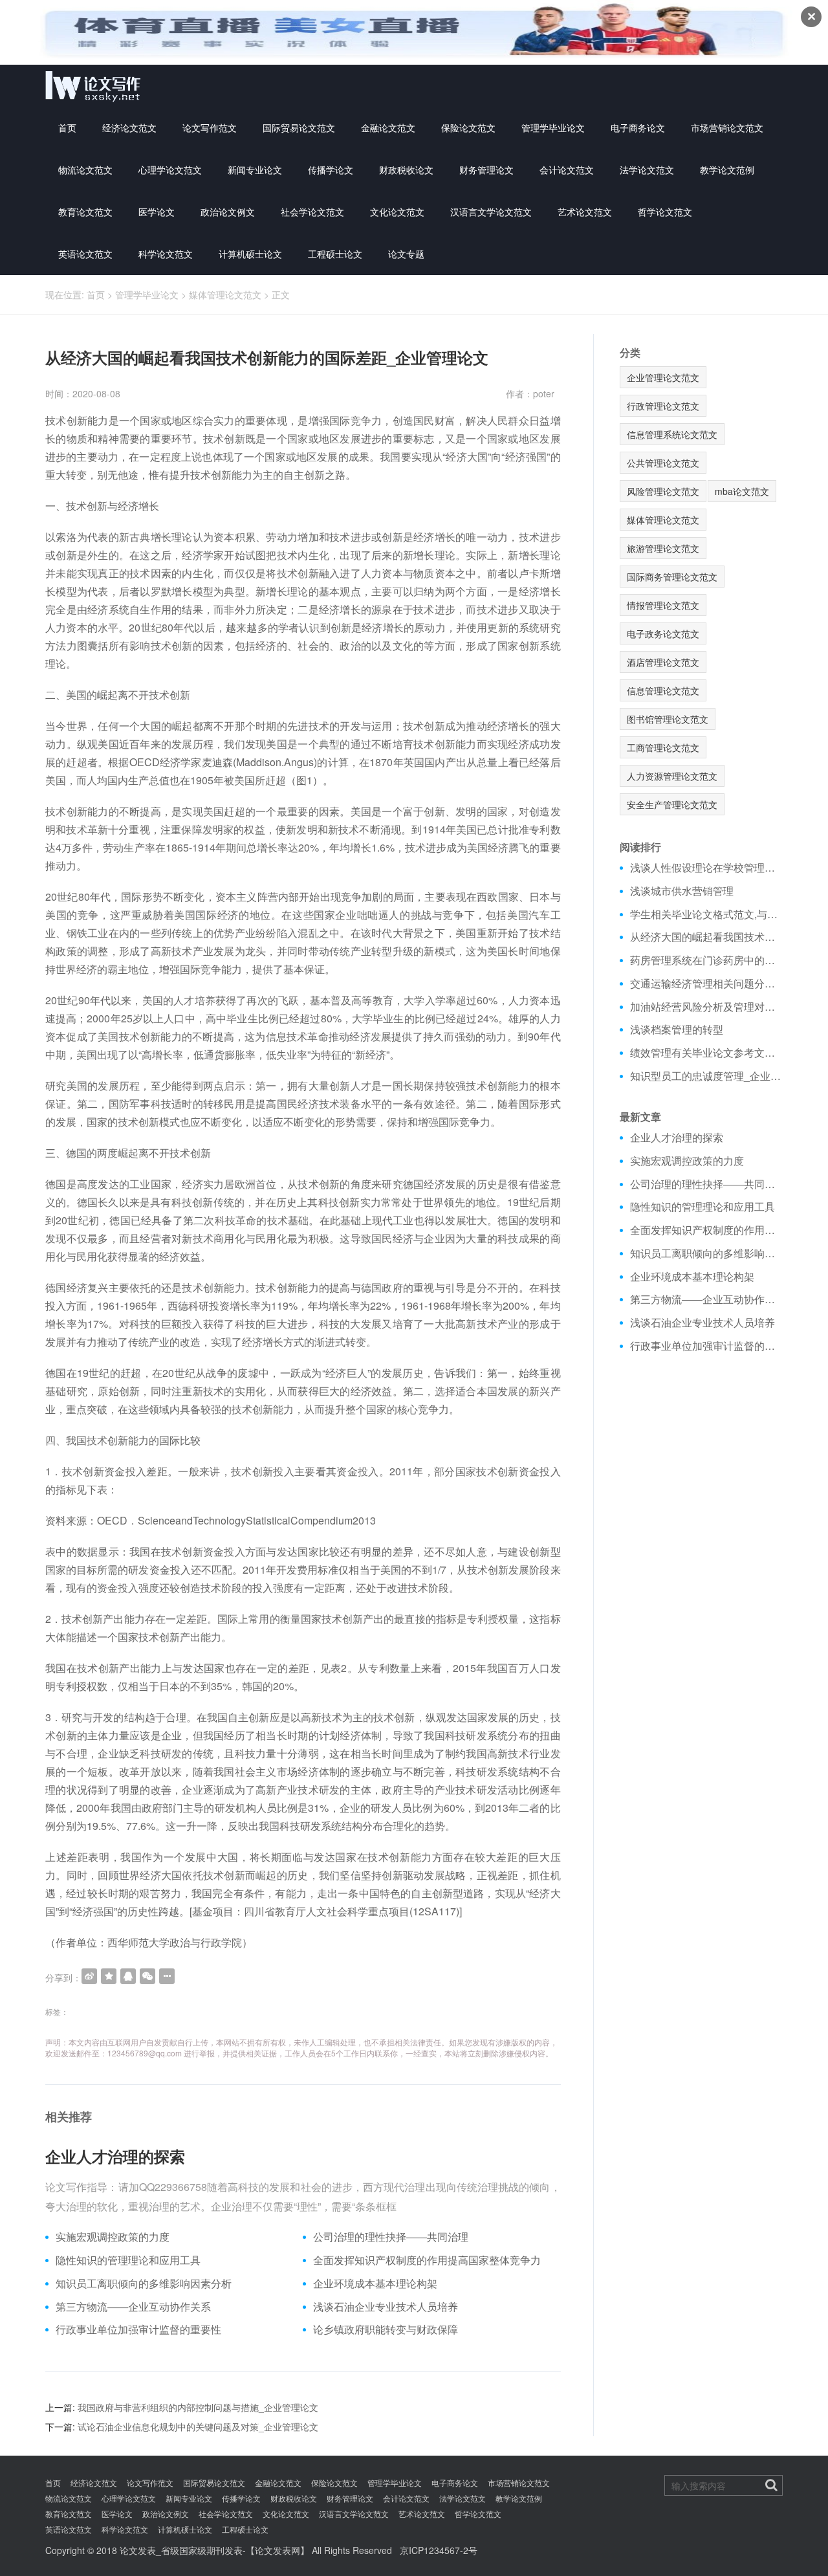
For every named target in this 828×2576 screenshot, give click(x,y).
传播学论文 (331, 170)
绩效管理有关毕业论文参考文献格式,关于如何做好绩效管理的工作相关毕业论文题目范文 (707, 1053)
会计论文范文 (567, 170)
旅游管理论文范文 (663, 548)
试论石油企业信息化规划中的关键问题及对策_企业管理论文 (198, 2427)
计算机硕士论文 (250, 254)
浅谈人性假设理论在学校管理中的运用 (707, 868)
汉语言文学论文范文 (491, 212)
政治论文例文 (228, 212)
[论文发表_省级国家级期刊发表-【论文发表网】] (93, 86)
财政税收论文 (406, 170)
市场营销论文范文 (727, 127)
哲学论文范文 (665, 212)
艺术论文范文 (585, 212)
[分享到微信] (147, 1976)
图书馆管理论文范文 (668, 719)
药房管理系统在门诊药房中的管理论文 (707, 960)
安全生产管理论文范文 (672, 804)
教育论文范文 (85, 212)
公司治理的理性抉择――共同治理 (391, 2237)
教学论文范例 (727, 170)
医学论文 (157, 212)
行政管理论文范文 (663, 406)
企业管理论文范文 (663, 377)
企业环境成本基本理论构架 (375, 2284)
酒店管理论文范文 (663, 662)
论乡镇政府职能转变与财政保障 (386, 2329)
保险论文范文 (468, 127)
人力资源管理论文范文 (672, 776)
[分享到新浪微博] (89, 1976)
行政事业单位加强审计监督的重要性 (138, 2329)
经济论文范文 (129, 127)
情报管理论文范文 (663, 605)
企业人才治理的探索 (115, 2156)
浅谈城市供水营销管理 (682, 891)
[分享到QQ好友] (128, 1976)
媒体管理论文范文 (225, 294)
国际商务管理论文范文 (672, 577)
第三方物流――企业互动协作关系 (133, 2307)
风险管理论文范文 (663, 491)
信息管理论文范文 (663, 690)
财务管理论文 (486, 170)
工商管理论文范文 (663, 747)
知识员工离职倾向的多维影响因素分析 (144, 2284)
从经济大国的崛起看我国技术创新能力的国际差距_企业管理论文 (707, 937)
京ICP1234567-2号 (439, 2550)
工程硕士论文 (335, 254)
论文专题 (406, 254)
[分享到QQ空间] (109, 1976)
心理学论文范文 (170, 170)
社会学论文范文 (312, 212)
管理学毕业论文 (553, 127)
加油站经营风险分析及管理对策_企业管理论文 (707, 1007)
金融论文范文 (388, 127)
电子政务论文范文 (663, 633)
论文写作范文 (210, 127)
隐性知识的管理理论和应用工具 (128, 2260)
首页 (67, 127)
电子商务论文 (638, 127)
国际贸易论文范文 (299, 127)
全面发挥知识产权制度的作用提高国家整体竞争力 (427, 2260)
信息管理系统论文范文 (672, 434)
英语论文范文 (85, 254)
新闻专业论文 (255, 170)
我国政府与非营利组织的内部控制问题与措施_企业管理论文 (198, 2407)
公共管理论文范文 (663, 463)
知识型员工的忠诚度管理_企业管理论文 (707, 1076)
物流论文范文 (85, 170)
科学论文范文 (166, 254)
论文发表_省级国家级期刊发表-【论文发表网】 (214, 2550)
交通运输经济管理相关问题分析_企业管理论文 (707, 984)
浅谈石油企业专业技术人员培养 (386, 2307)
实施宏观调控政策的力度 (113, 2237)
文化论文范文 (397, 212)
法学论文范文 (647, 170)
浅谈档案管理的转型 (677, 1029)
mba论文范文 (742, 491)
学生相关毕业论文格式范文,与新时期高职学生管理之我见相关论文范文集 (707, 914)
